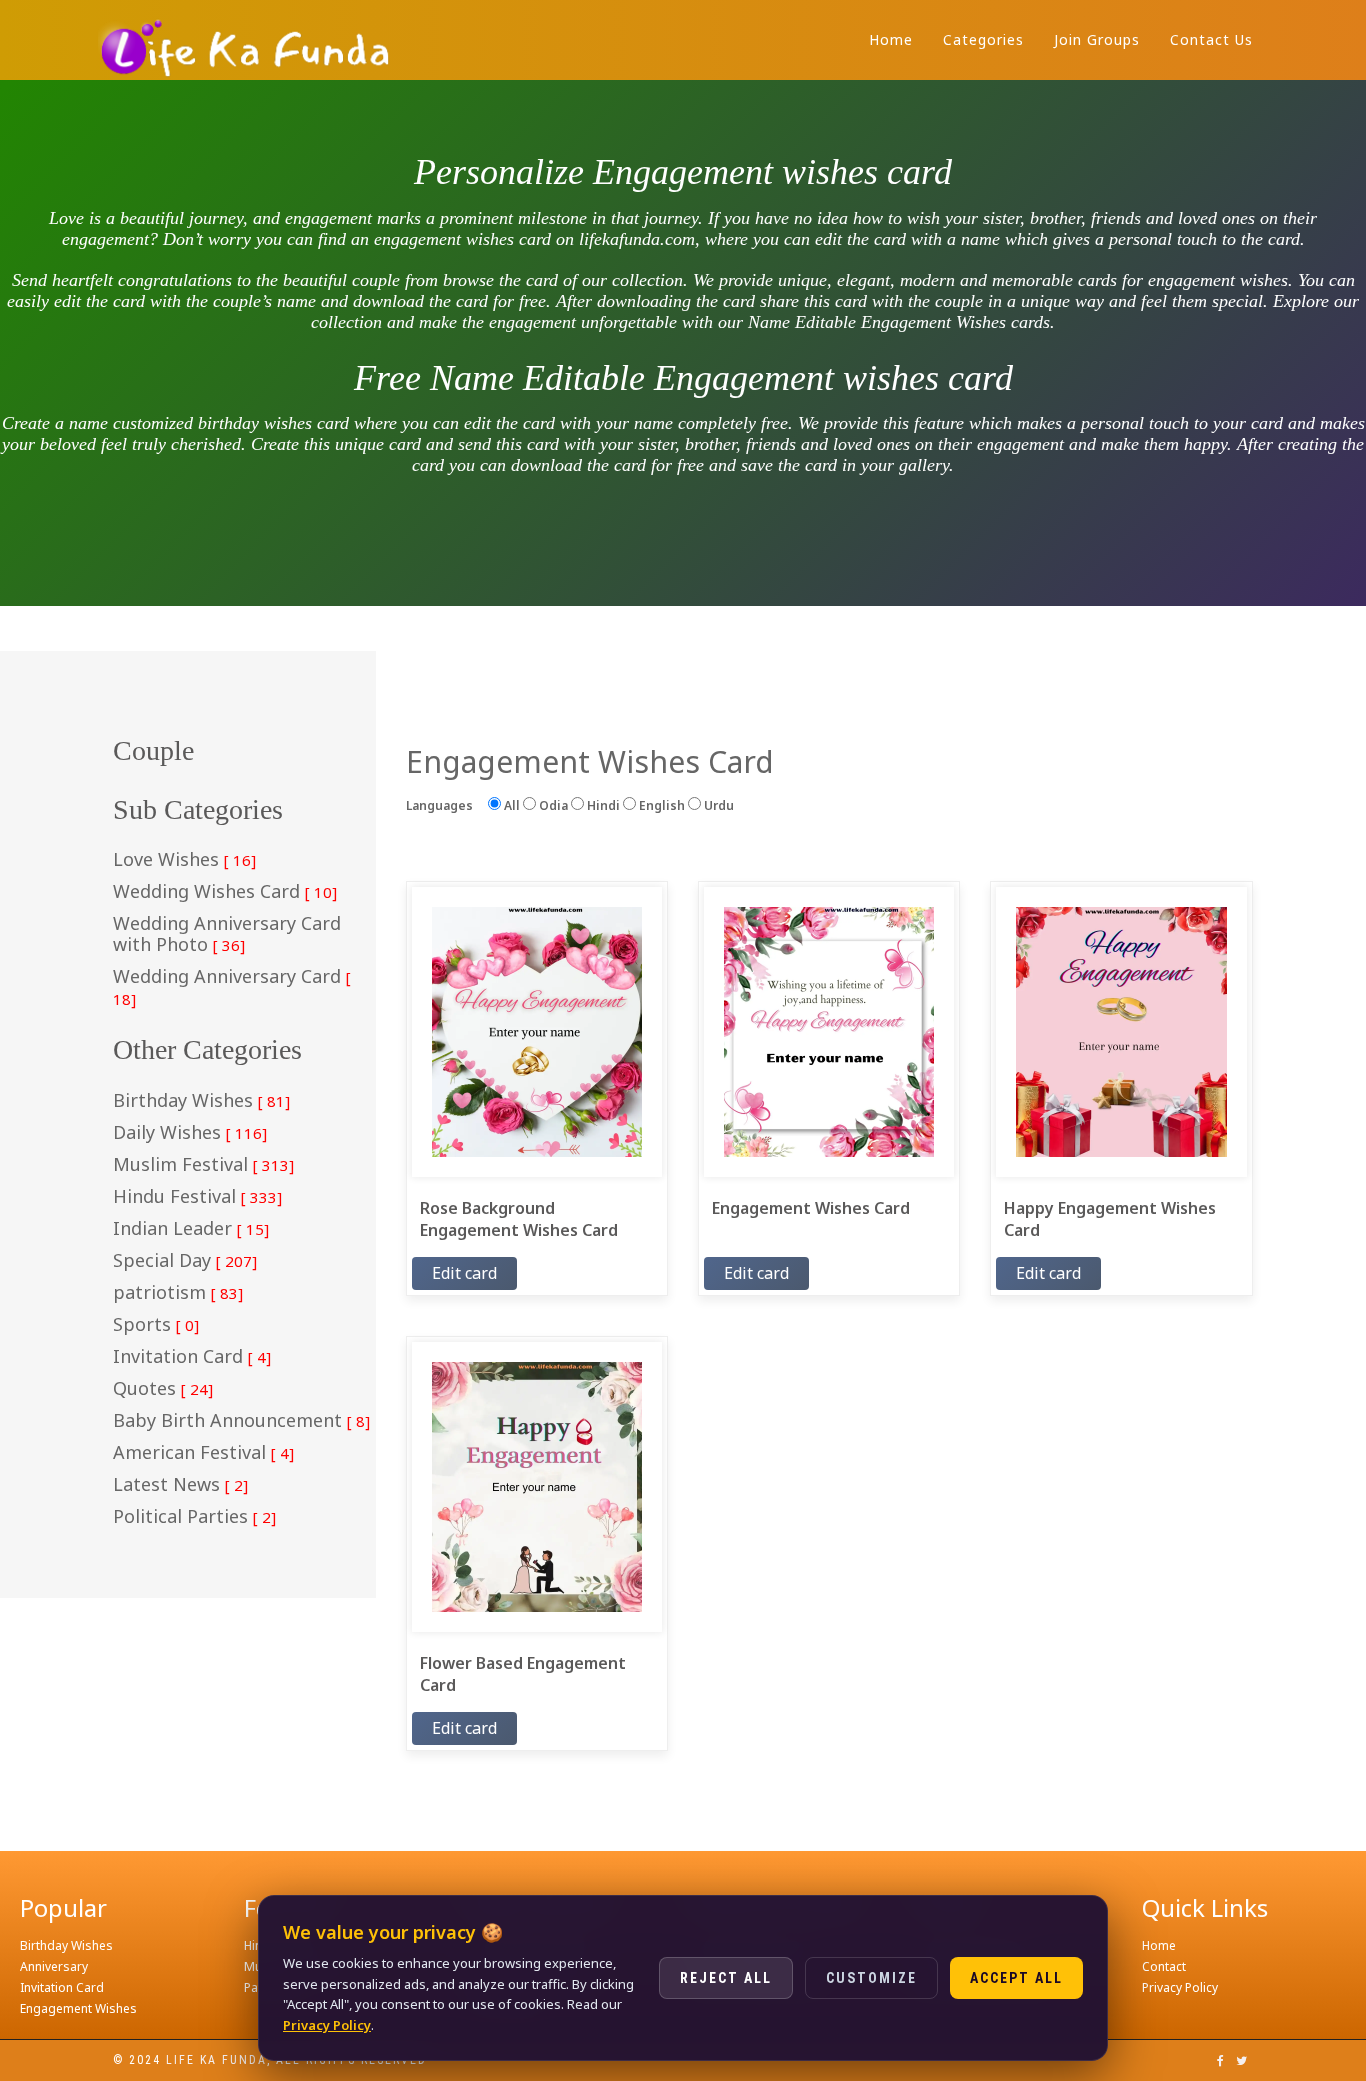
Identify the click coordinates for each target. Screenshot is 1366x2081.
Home (891, 39)
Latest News (180, 1485)
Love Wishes (184, 860)
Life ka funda (216, 2060)
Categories (983, 39)
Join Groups (1097, 39)
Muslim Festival (203, 1165)
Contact (1164, 1966)
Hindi (602, 805)
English (660, 805)
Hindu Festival (197, 1197)
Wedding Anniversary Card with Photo (227, 934)
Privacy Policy (1180, 1987)
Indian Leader (191, 1229)
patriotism (178, 1293)
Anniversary (54, 1966)
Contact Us (1211, 39)
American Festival (203, 1453)
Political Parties (194, 1517)
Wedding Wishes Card (225, 892)
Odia (552, 805)
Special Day (185, 1261)
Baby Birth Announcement (241, 1421)
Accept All (1016, 1978)
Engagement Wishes (78, 2008)
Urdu (717, 805)
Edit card (464, 1273)
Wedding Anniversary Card (232, 987)
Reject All (726, 1978)
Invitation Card (192, 1357)
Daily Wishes (190, 1133)
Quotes (163, 1389)
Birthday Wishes (201, 1101)
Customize (871, 1978)
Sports (156, 1325)
